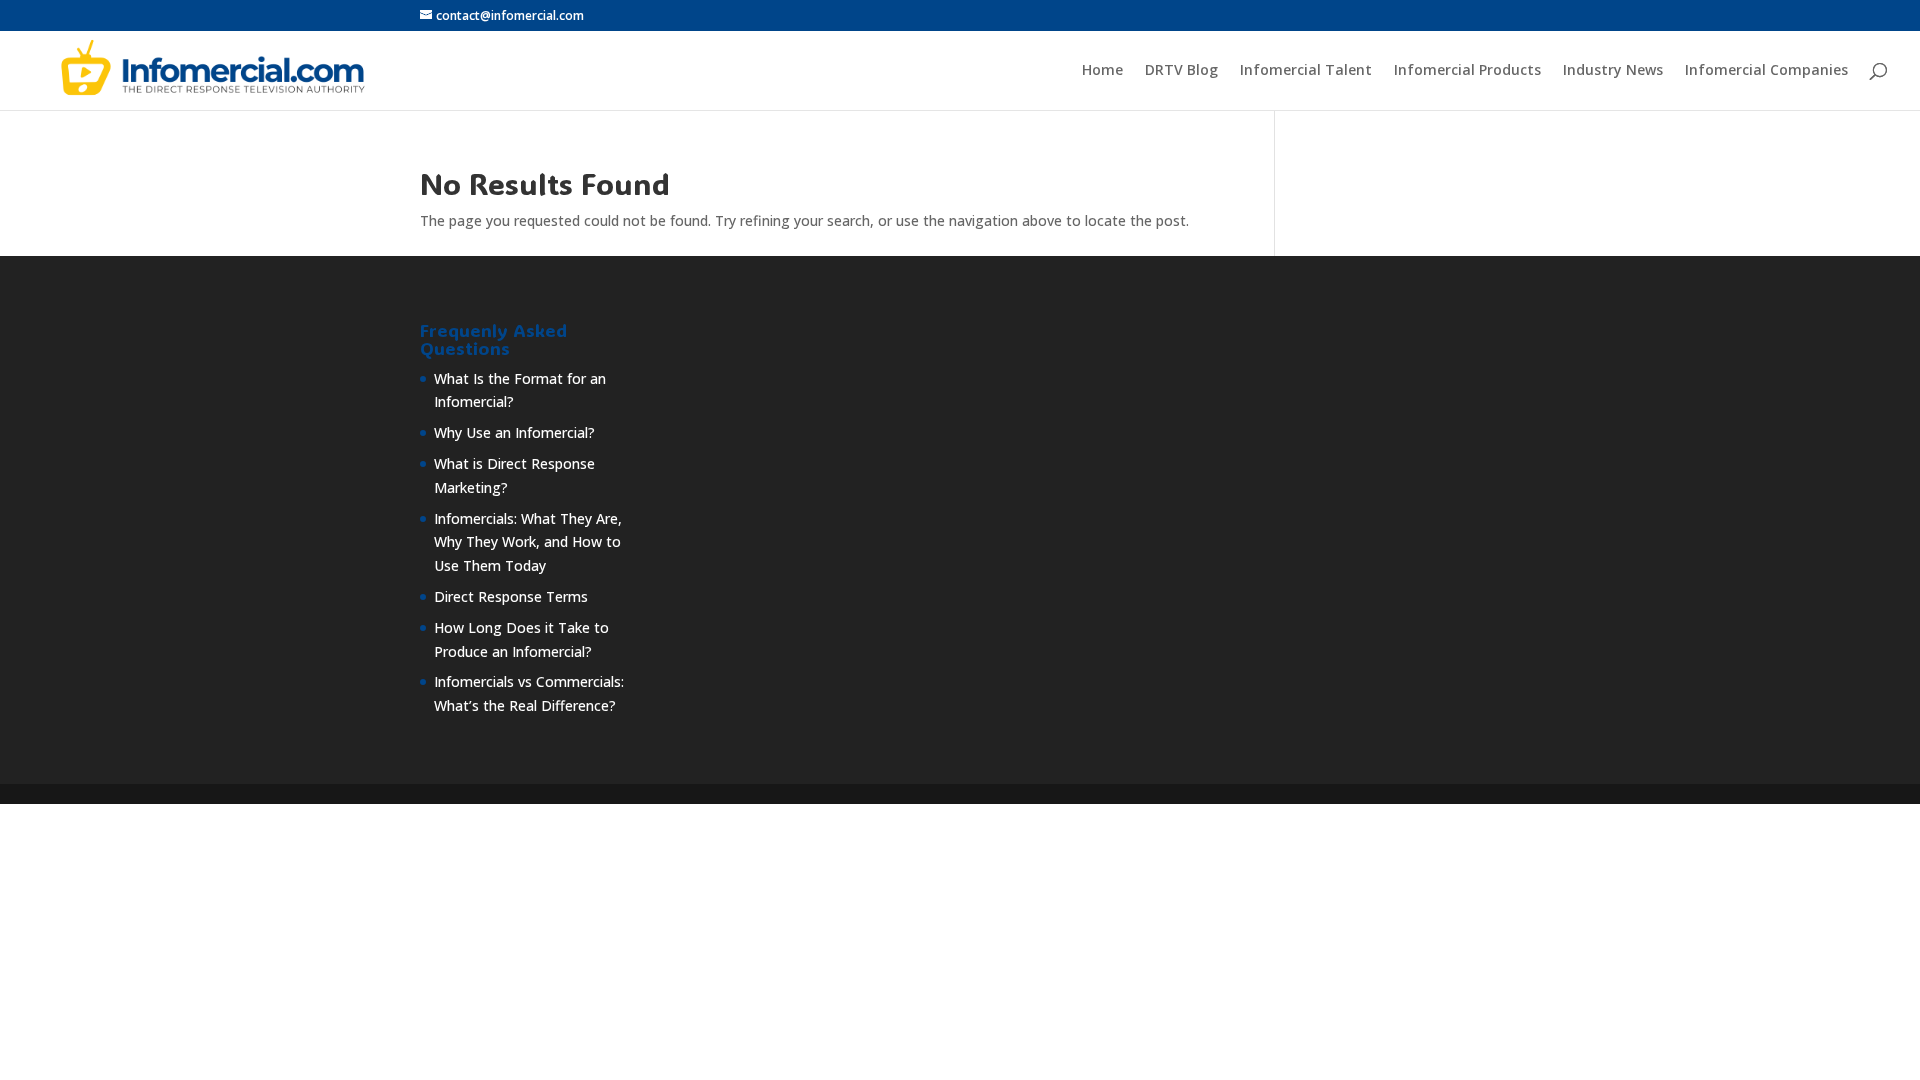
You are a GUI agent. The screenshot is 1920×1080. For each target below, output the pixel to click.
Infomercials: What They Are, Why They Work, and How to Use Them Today (528, 542)
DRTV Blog (1181, 71)
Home (1102, 71)
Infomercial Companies (1766, 71)
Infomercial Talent (1306, 71)
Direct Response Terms (511, 596)
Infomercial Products (1467, 71)
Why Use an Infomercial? (514, 432)
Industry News (1613, 71)
